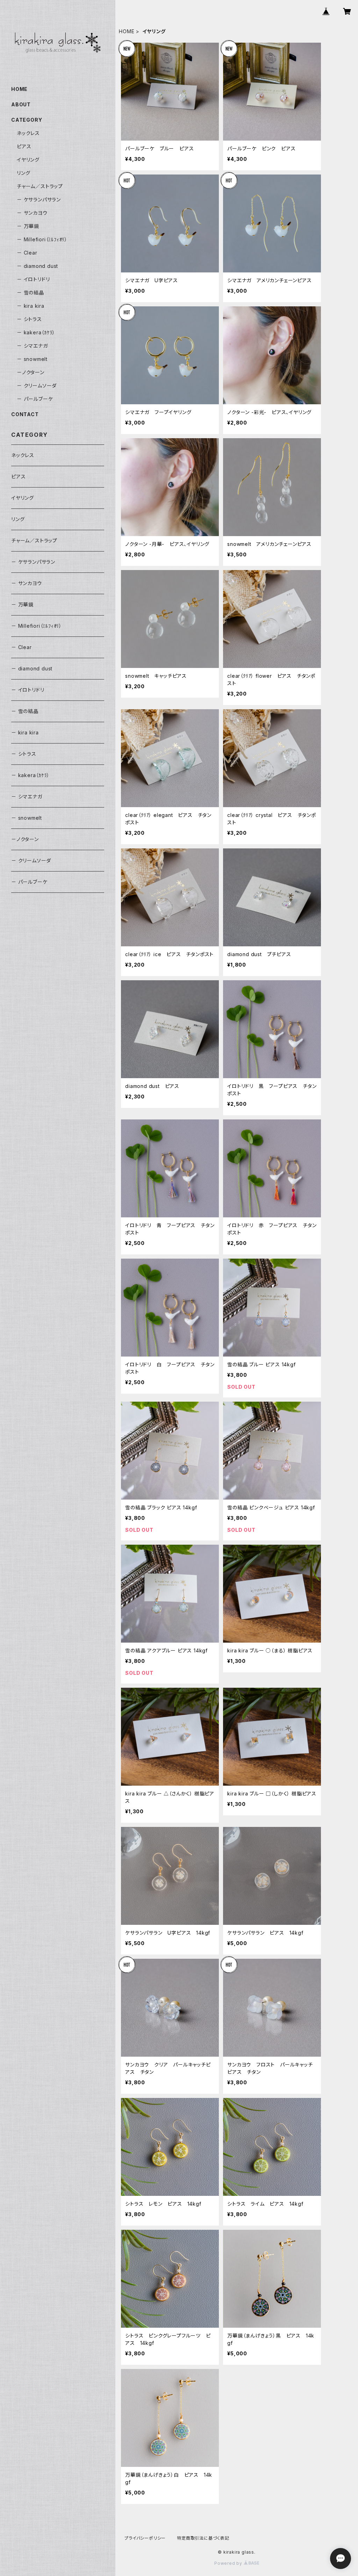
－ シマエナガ (32, 346)
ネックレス (28, 133)
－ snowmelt (32, 359)
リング (23, 173)
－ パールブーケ (35, 399)
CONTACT (25, 414)
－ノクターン (31, 372)
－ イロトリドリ (33, 279)
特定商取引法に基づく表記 (203, 2538)
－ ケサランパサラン (39, 200)
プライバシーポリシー (145, 2538)
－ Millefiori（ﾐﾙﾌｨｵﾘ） (42, 239)
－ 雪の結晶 (30, 293)
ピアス (24, 146)
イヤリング (28, 160)
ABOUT (21, 104)
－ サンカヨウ (32, 213)
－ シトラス (29, 319)
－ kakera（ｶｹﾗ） (36, 332)
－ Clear (27, 253)
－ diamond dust (37, 266)
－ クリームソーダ (37, 386)
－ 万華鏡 (28, 226)
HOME (127, 31)
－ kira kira (31, 306)
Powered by (229, 2563)
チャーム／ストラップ (40, 186)
